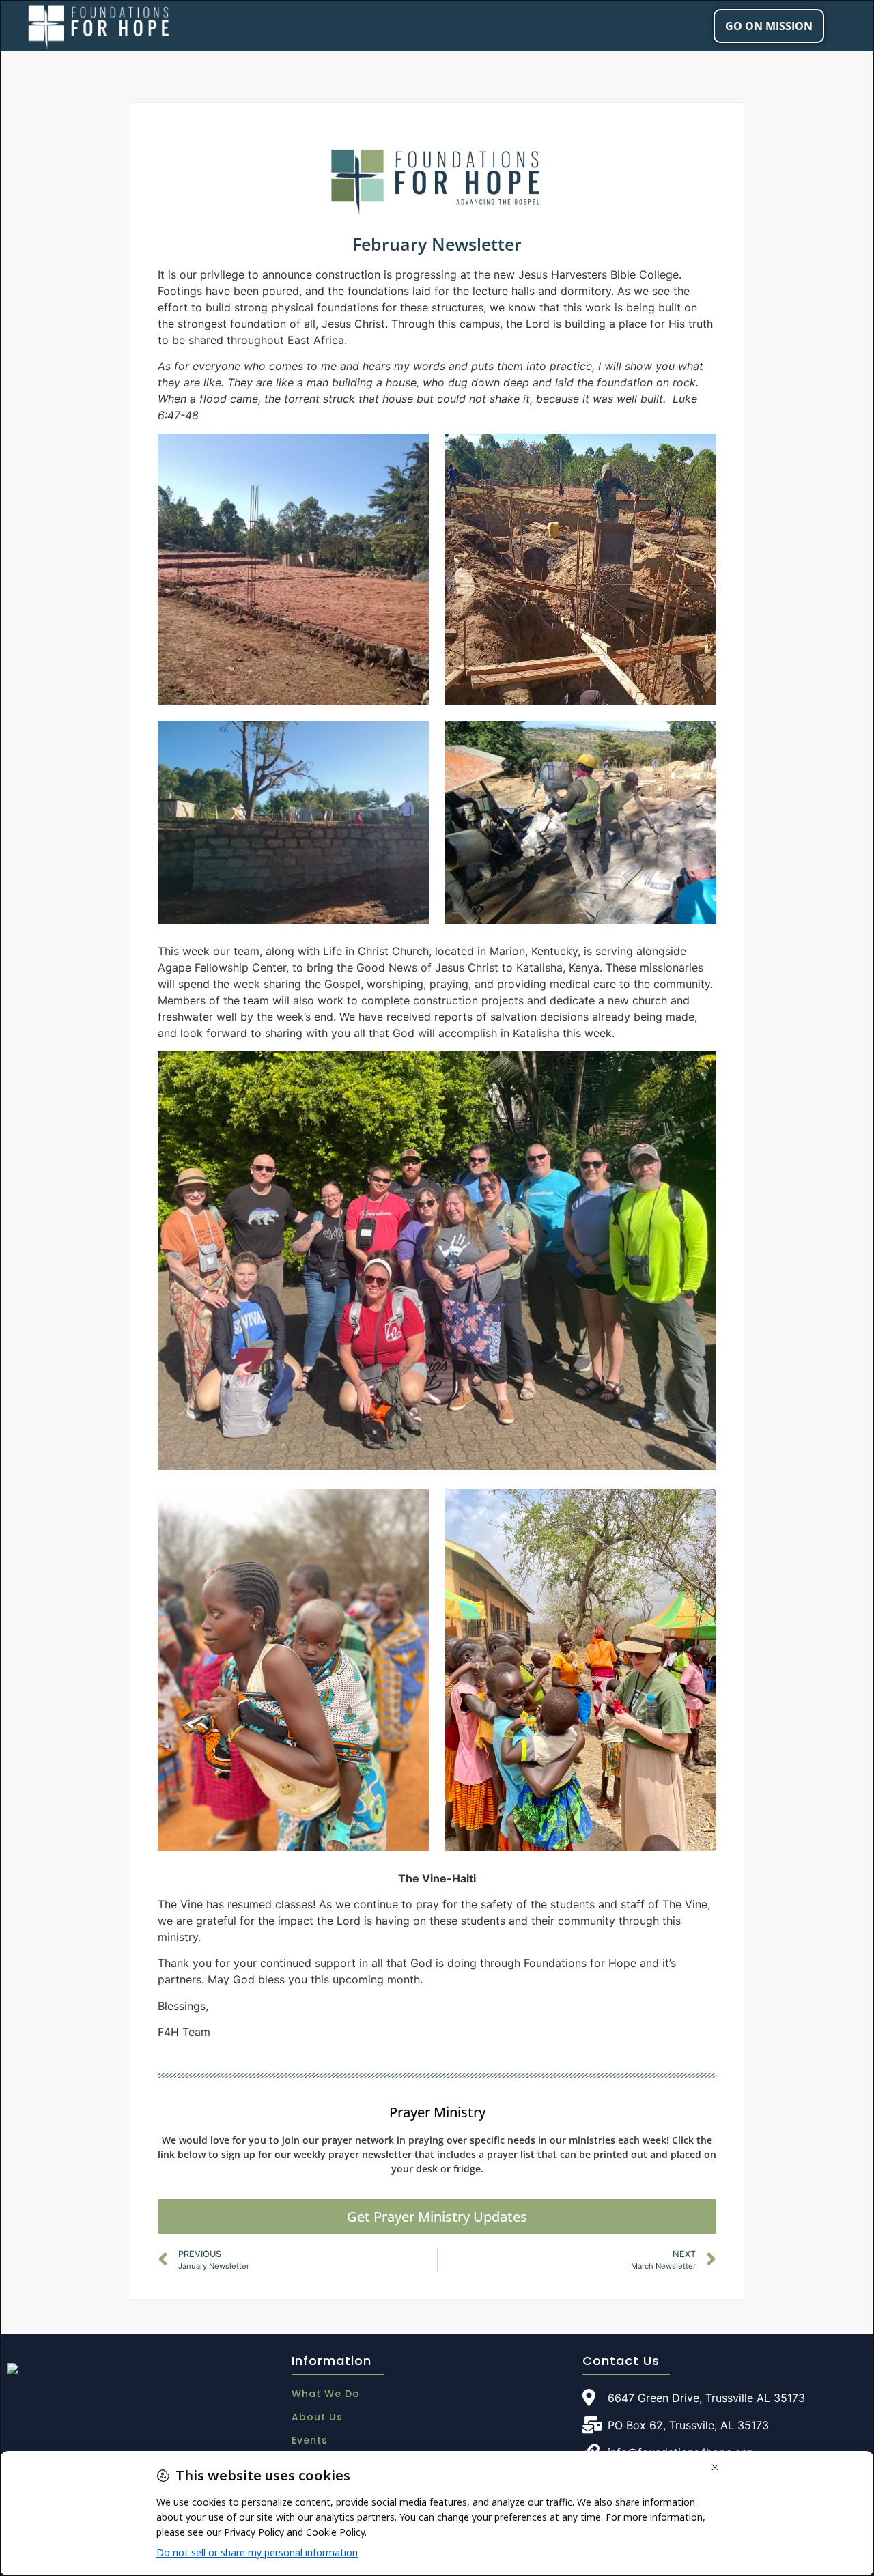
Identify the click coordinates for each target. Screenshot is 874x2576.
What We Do (326, 2394)
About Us (317, 2417)
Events (310, 2440)
